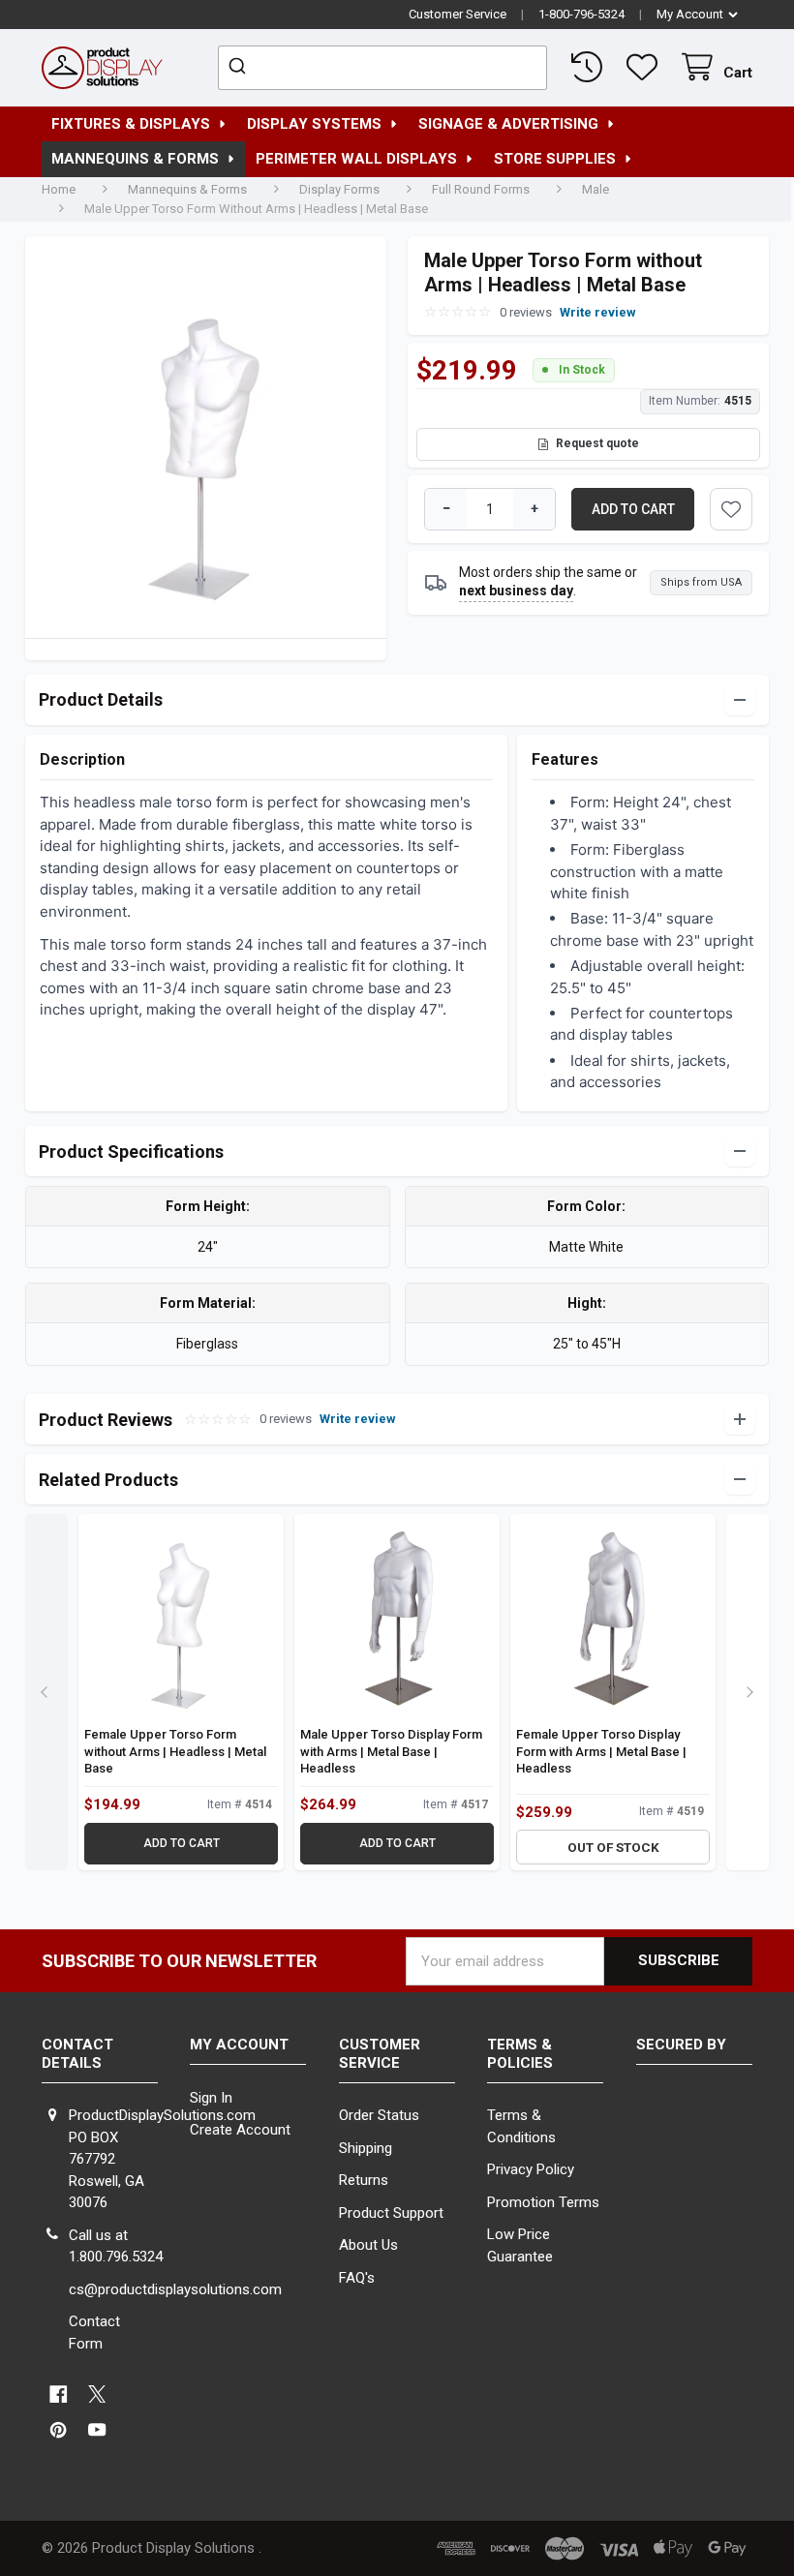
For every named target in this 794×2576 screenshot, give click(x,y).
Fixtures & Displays (131, 124)
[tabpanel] (206, 443)
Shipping (366, 2148)
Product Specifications (131, 1152)
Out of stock (613, 1847)
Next (748, 1692)
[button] (731, 509)
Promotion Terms (543, 2202)
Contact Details (77, 2054)
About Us (368, 2245)
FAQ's (357, 2278)
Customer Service (458, 14)
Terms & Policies (520, 2054)
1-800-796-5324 (581, 14)
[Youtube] (97, 2430)
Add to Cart (182, 1843)
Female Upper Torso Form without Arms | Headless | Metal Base (175, 1751)
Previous (46, 1692)
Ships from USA (701, 582)
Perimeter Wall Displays (356, 159)
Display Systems (314, 124)
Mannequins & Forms (135, 159)
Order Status (379, 2115)
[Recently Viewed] (591, 67)
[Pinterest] (59, 2430)
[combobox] (382, 68)
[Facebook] (59, 2394)
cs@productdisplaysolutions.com (175, 2289)
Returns (364, 2180)
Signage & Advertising (508, 124)
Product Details (101, 699)
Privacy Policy (531, 2169)
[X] (97, 2394)
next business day (516, 591)
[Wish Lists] (646, 67)
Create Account (240, 2130)
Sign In (211, 2098)
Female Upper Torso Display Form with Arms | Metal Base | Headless (601, 1751)
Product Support (391, 2213)
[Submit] (240, 68)
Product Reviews (217, 1420)
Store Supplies (555, 159)
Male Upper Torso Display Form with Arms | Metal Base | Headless (391, 1751)
